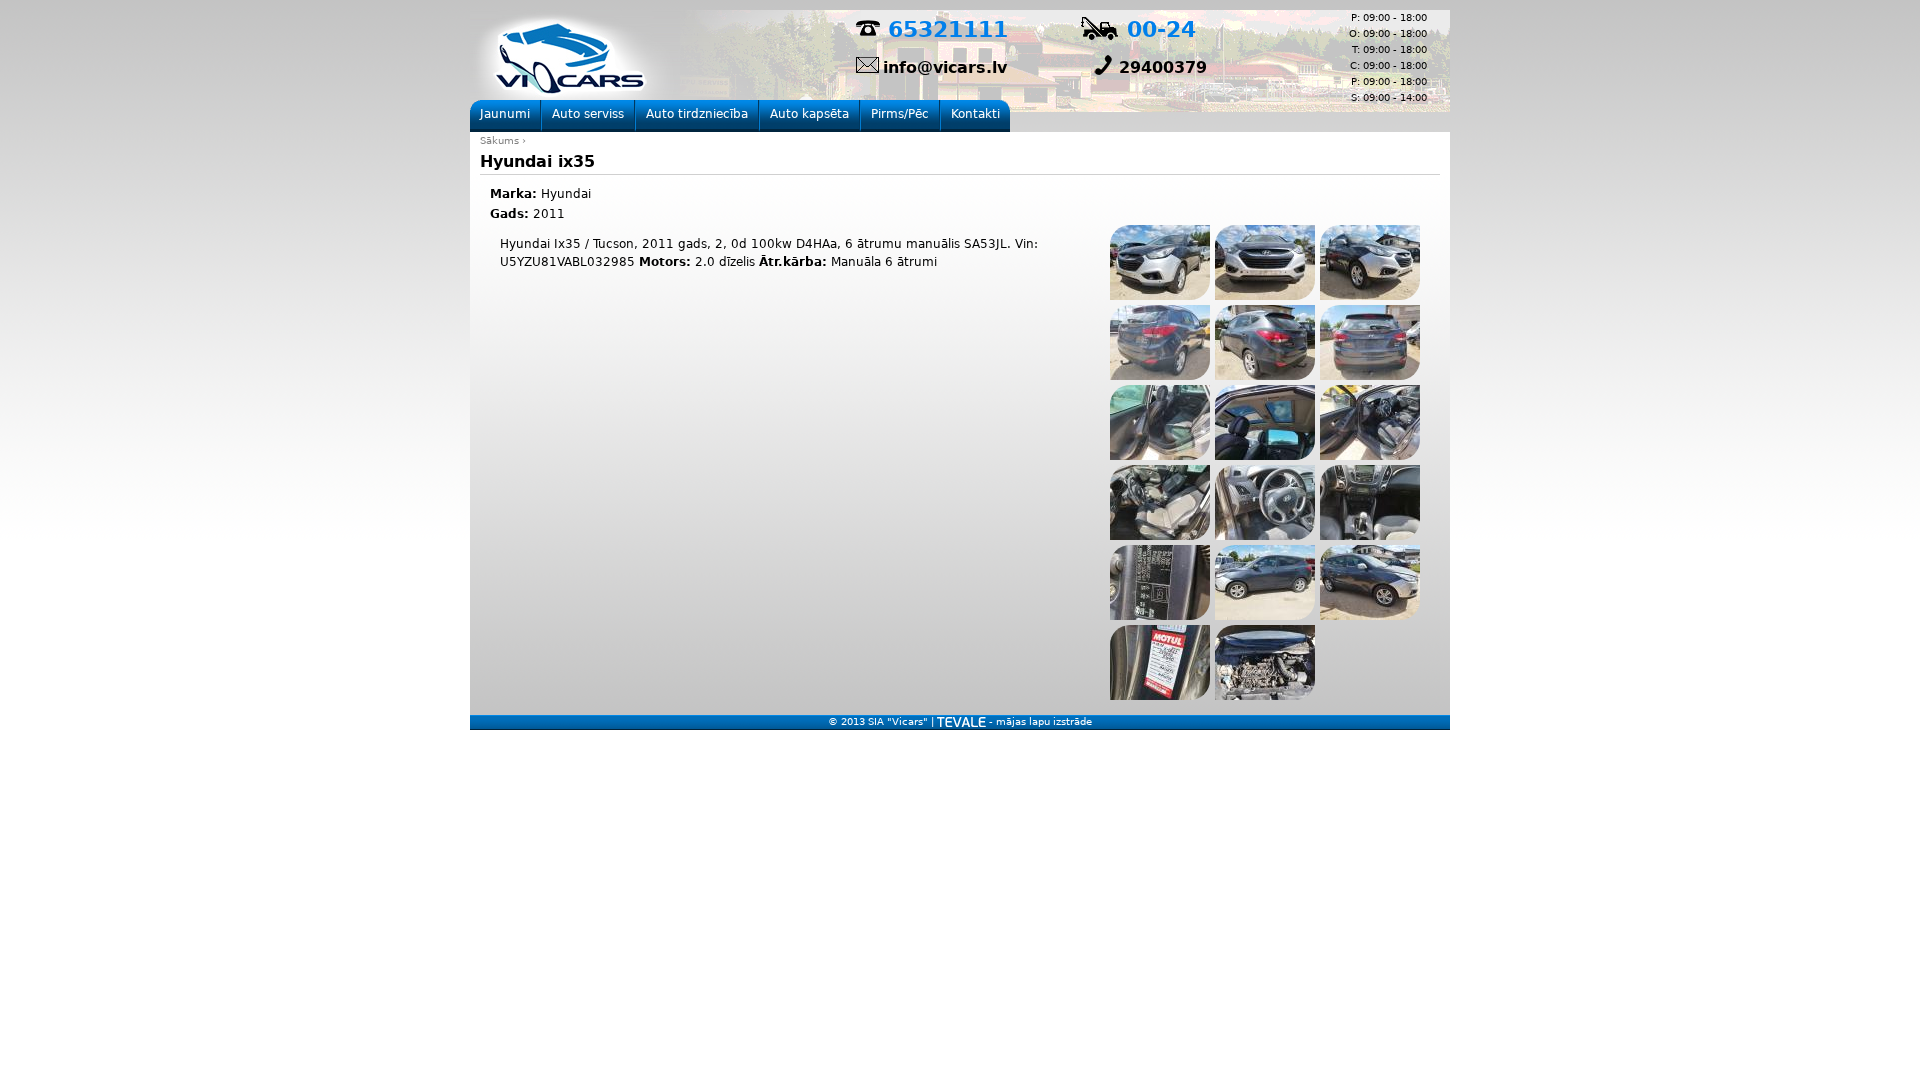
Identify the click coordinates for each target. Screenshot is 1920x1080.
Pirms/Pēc (900, 114)
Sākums (499, 140)
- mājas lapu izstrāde (1039, 721)
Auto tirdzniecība (697, 114)
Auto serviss (588, 114)
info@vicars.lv (945, 67)
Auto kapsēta (809, 114)
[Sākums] (575, 61)
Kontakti (975, 114)
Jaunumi (505, 114)
